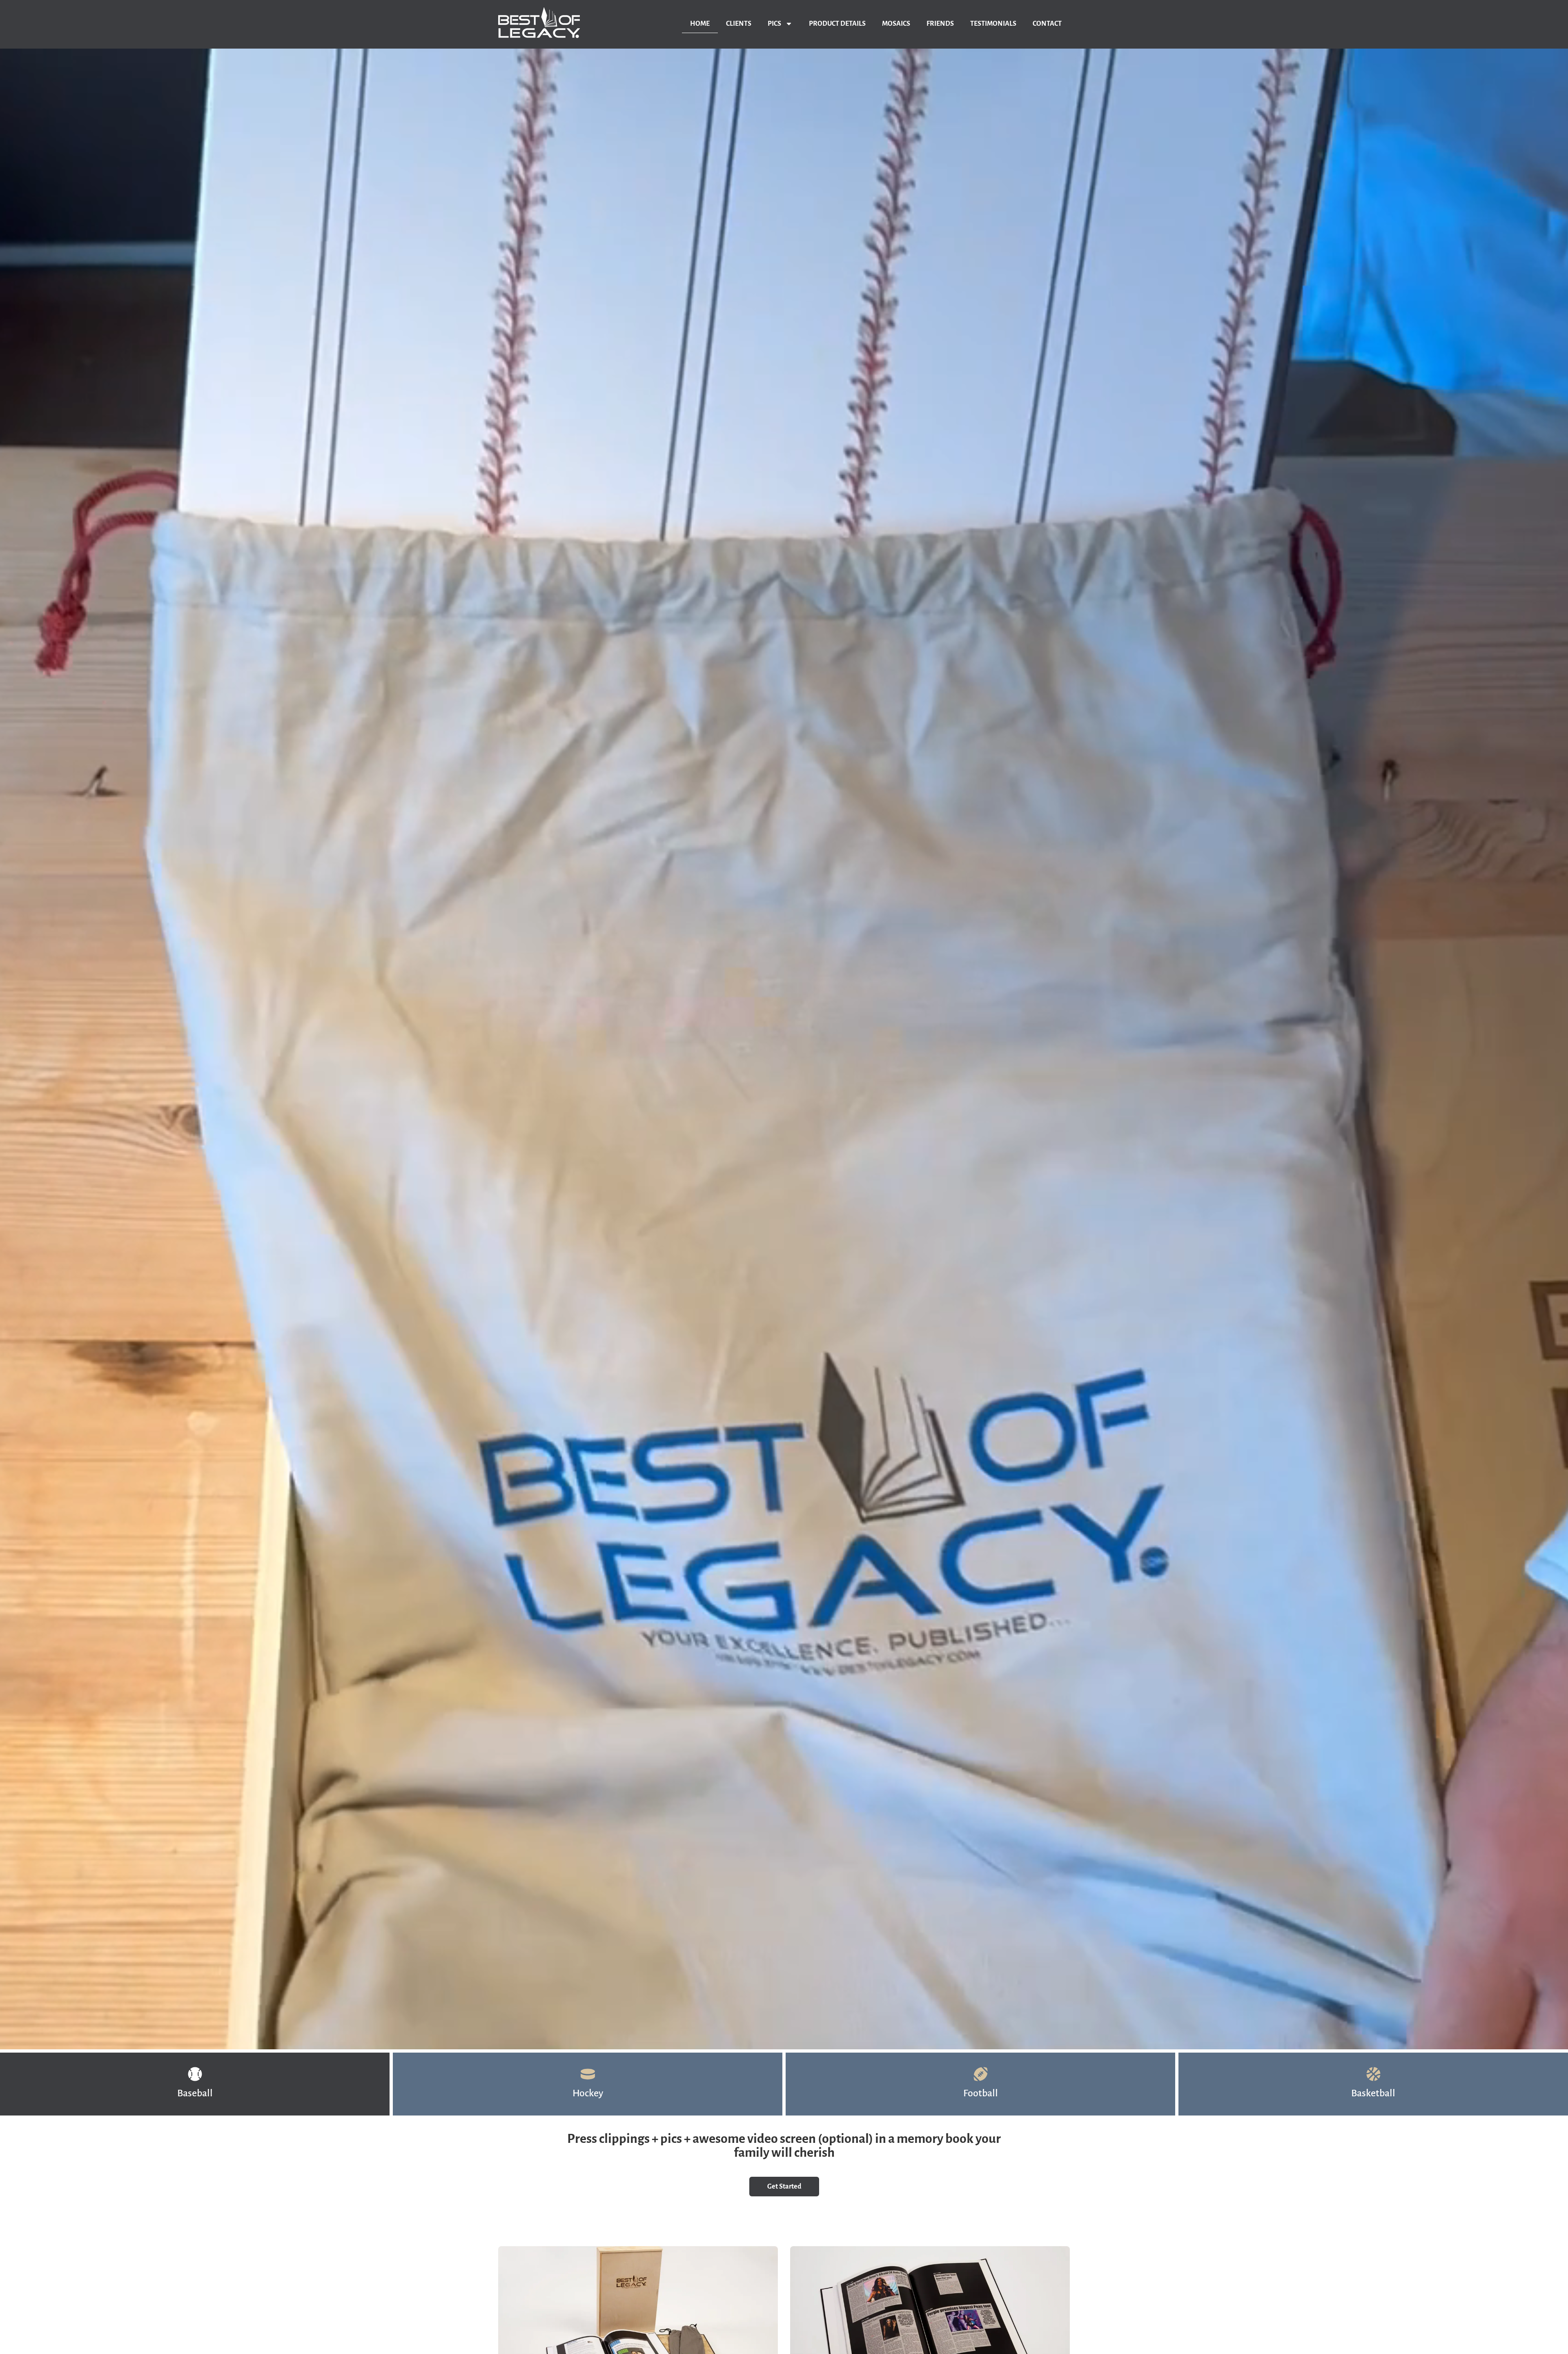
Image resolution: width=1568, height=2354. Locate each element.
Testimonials (993, 24)
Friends (940, 24)
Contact (1047, 24)
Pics (774, 24)
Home (700, 24)
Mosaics (896, 24)
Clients (739, 24)
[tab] (195, 2084)
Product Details (837, 24)
